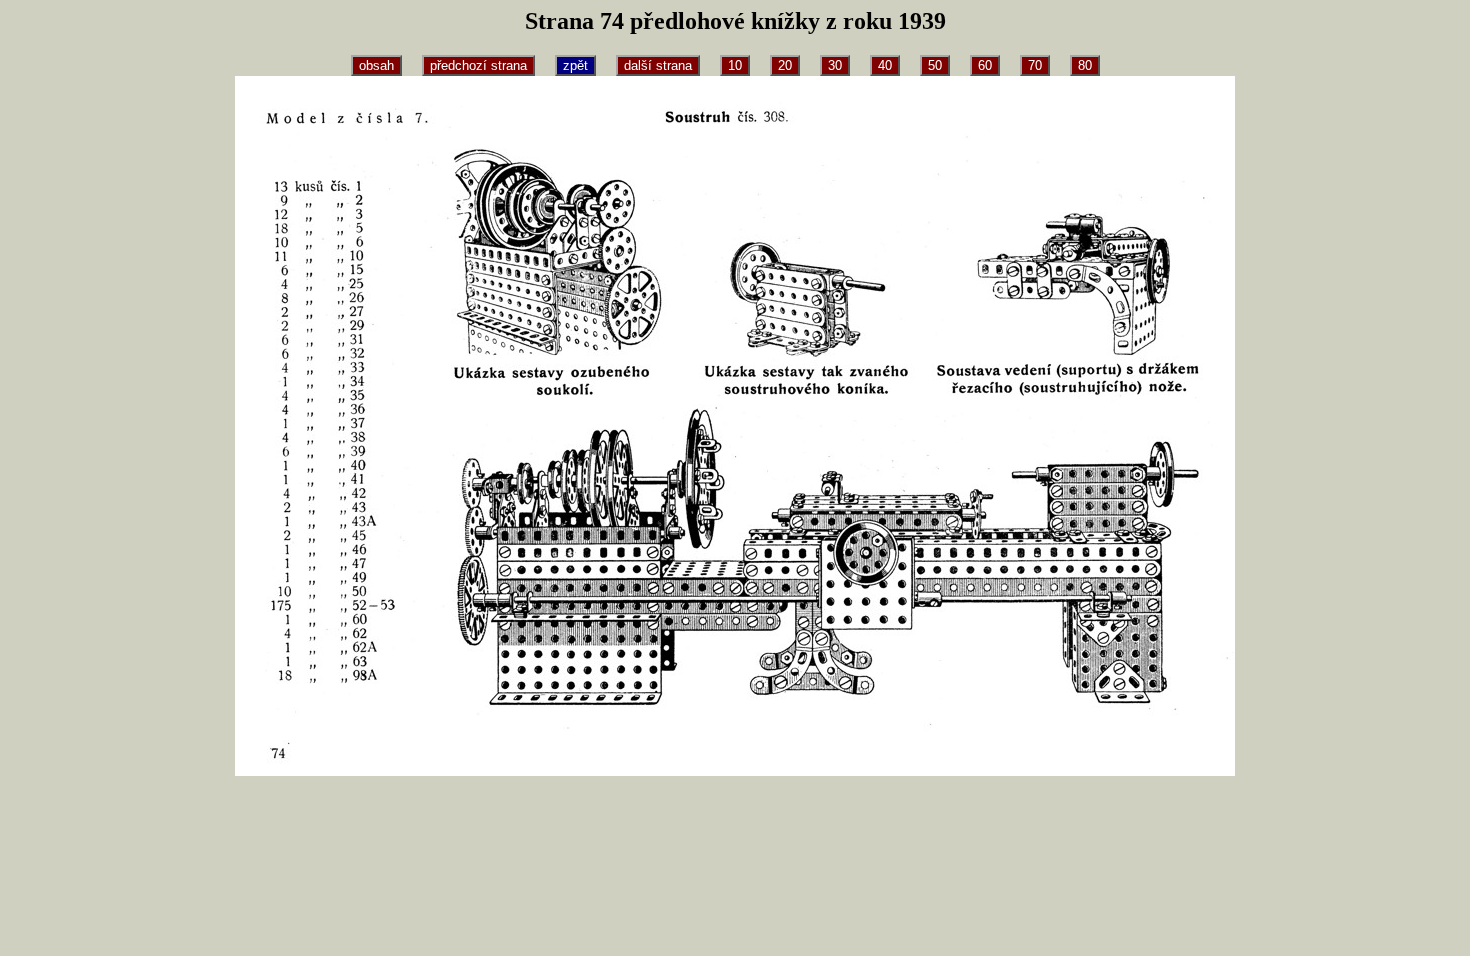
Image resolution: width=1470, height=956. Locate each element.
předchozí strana (478, 65)
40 (885, 65)
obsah (376, 65)
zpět (575, 65)
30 (835, 65)
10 (735, 65)
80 (1085, 65)
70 (1035, 65)
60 (985, 65)
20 (785, 65)
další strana (658, 65)
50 (935, 65)
